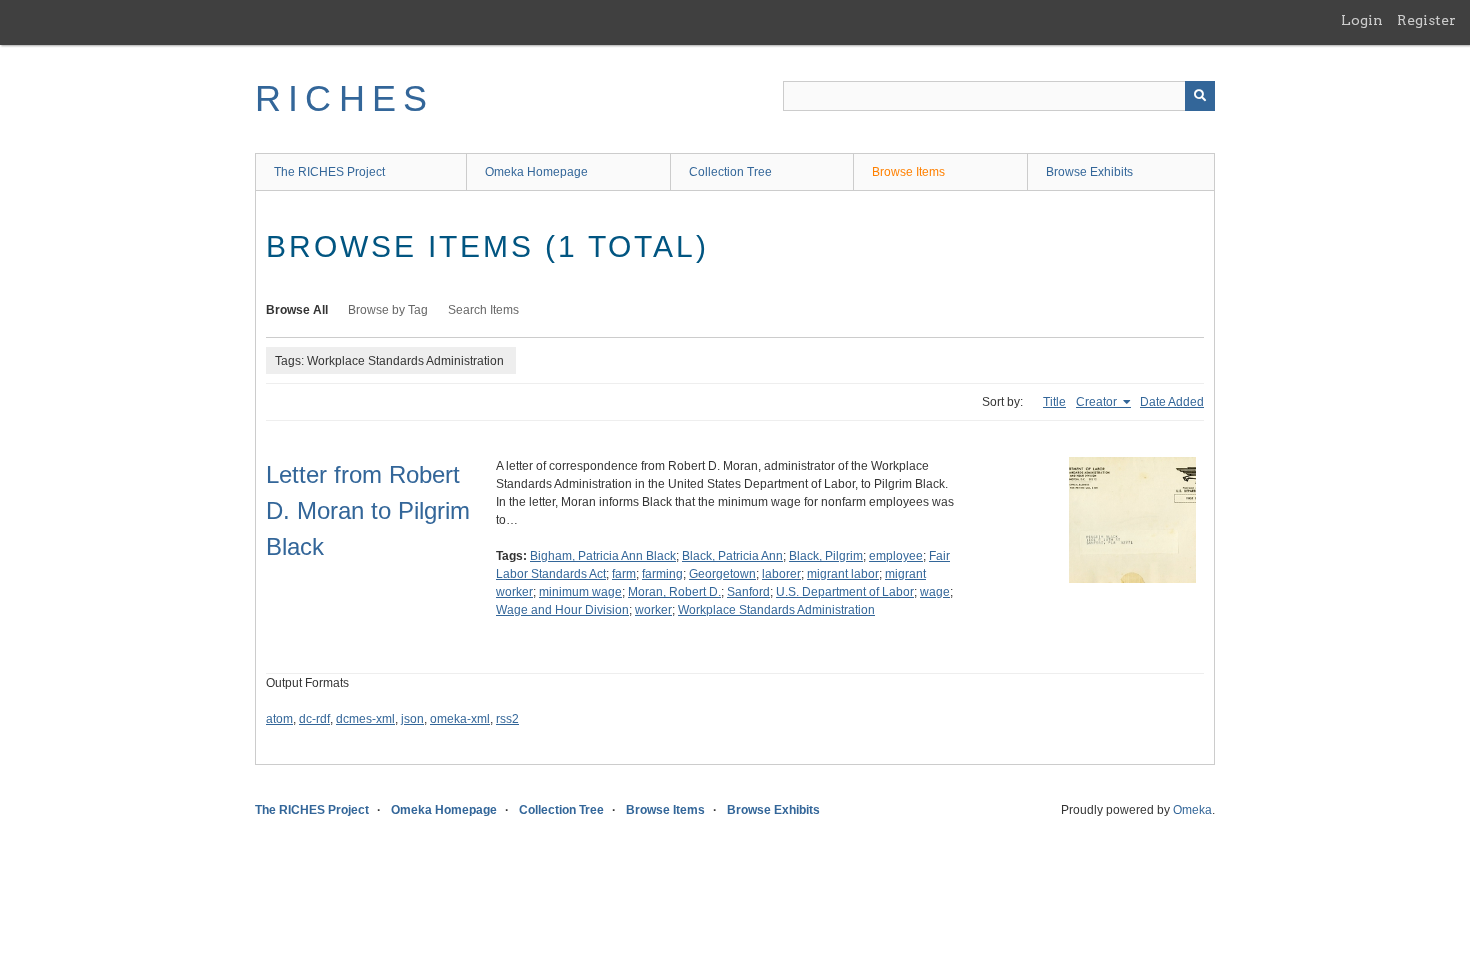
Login (1362, 20)
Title (1054, 402)
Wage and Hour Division (562, 610)
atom (279, 719)
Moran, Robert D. (674, 592)
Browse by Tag (388, 310)
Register (1426, 20)
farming (662, 574)
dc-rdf (314, 719)
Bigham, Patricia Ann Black (603, 556)
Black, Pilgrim (826, 556)
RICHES (344, 98)
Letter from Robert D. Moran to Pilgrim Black (368, 510)
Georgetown (722, 574)
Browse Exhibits (1089, 172)
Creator (1098, 402)
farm (624, 574)
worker (653, 610)
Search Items (483, 310)
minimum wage (580, 592)
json (412, 719)
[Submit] (1200, 96)
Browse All (297, 310)
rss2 (507, 719)
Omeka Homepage (536, 172)
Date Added (1172, 402)
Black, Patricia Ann (732, 556)
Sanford (748, 592)
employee (896, 556)
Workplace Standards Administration (776, 610)
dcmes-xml (365, 719)
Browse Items (908, 172)
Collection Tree (730, 172)
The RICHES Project (329, 172)
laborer (781, 574)
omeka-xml (460, 719)
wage (935, 592)
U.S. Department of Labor (845, 592)
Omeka (1192, 810)
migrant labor (843, 574)
